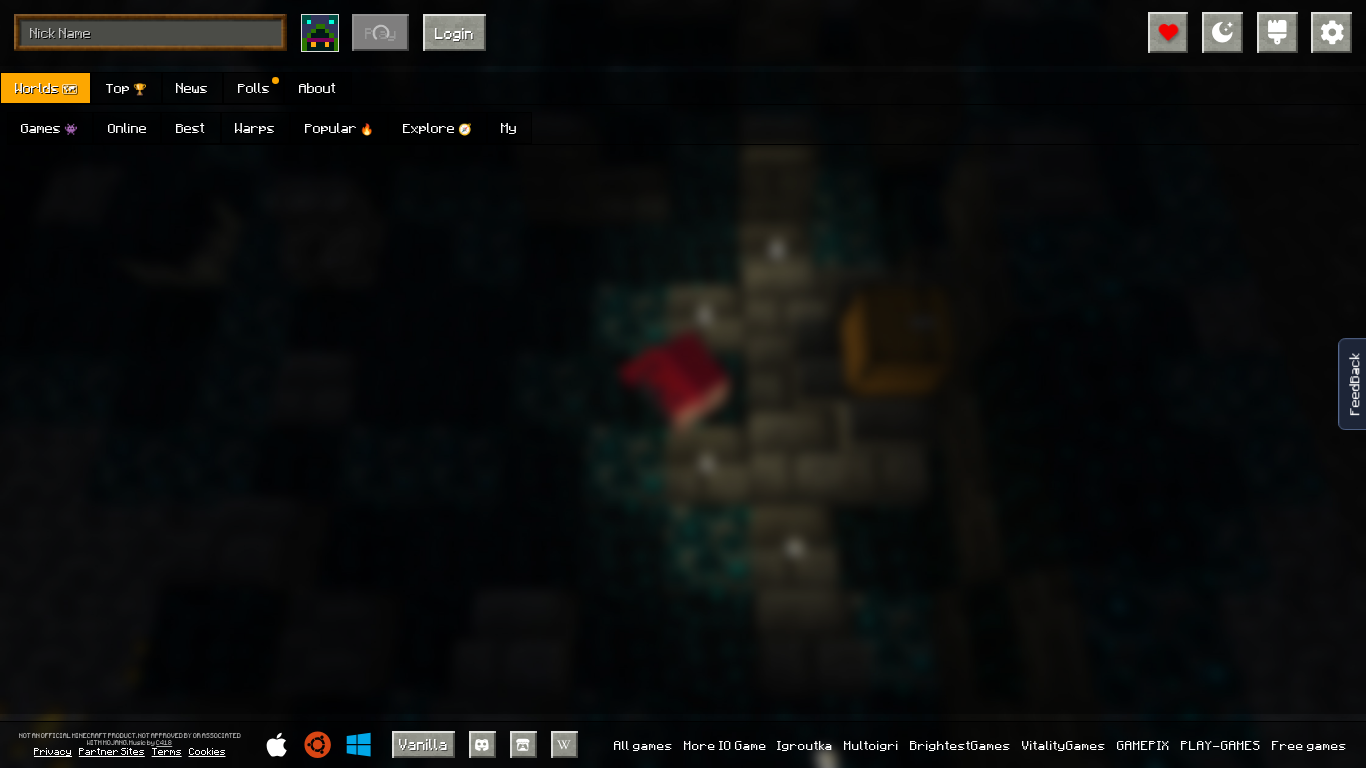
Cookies (207, 751)
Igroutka (805, 745)
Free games (1309, 745)
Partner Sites (112, 751)
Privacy (53, 751)
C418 (164, 743)
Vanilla (423, 744)
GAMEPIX (1143, 745)
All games (643, 745)
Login (454, 33)
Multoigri (871, 745)
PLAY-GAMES (1221, 745)
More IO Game (725, 745)
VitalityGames (1064, 745)
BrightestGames (960, 745)
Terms (167, 751)
